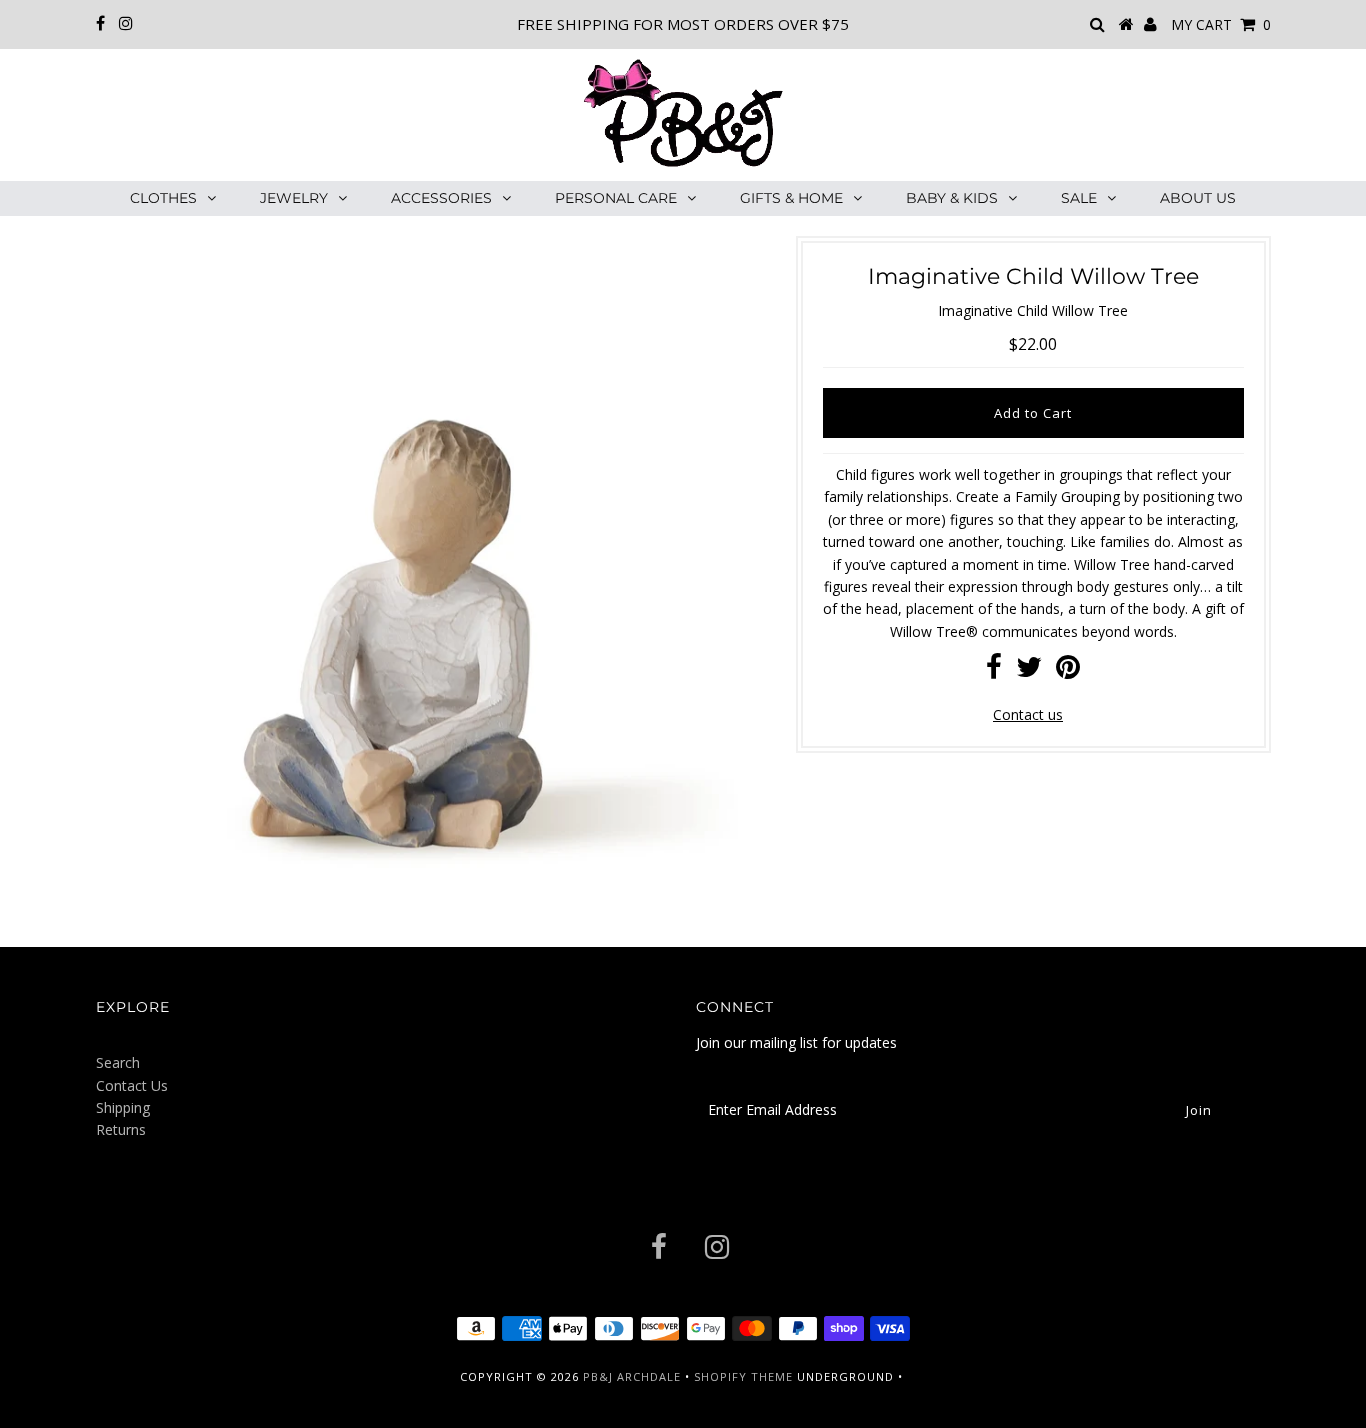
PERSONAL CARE (616, 198)
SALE (1079, 198)
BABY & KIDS (952, 198)
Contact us (1028, 714)
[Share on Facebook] (994, 671)
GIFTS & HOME (791, 198)
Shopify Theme (743, 1376)
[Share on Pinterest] (1068, 671)
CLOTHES (163, 198)
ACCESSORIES (441, 198)
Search (118, 1062)
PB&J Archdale (632, 1376)
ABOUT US (1198, 198)
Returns (121, 1129)
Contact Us (132, 1085)
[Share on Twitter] (1029, 671)
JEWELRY (294, 198)
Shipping (123, 1107)
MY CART (1221, 24)
